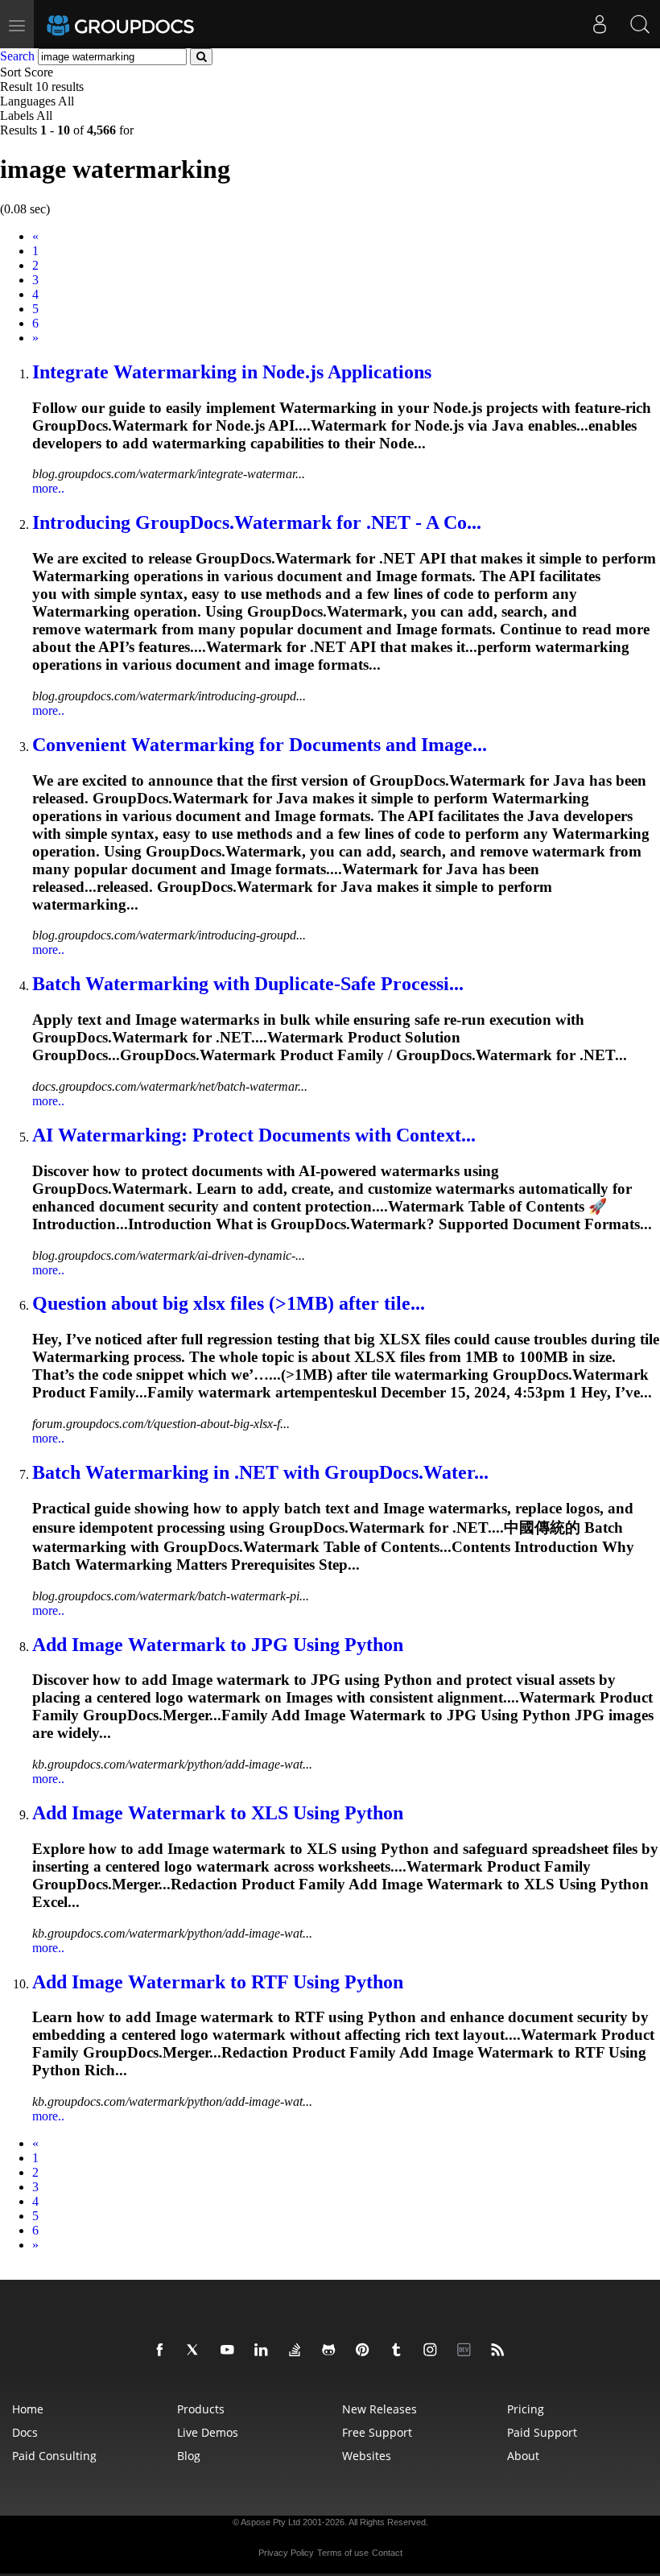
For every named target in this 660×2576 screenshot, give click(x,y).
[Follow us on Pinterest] (365, 2351)
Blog (189, 2456)
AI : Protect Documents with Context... (254, 1135)
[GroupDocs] (142, 24)
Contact (387, 2553)
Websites (367, 2456)
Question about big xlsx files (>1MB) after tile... (229, 1303)
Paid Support (542, 2432)
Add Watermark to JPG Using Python (218, 1645)
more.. (48, 488)
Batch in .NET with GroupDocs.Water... (260, 1472)
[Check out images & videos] (433, 2351)
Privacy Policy (286, 2553)
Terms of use (343, 2553)
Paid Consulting (54, 2456)
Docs (25, 2432)
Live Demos (208, 2432)
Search (17, 56)
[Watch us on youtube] (230, 2351)
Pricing (526, 2409)
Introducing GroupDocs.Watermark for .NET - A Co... (257, 522)
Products (201, 2409)
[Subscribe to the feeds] (501, 2351)
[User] (600, 24)
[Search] (640, 24)
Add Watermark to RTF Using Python (218, 1982)
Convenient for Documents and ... (260, 745)
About (523, 2456)
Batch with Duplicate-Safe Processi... (248, 984)
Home (28, 2409)
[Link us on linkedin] (264, 2351)
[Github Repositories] (332, 2351)
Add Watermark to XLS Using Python (218, 1813)
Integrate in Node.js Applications (232, 372)
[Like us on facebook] (163, 2351)
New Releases (379, 2409)
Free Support (377, 2432)
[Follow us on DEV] (467, 2351)
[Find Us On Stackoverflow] (298, 2351)
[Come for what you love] (399, 2351)
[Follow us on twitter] (196, 2351)
